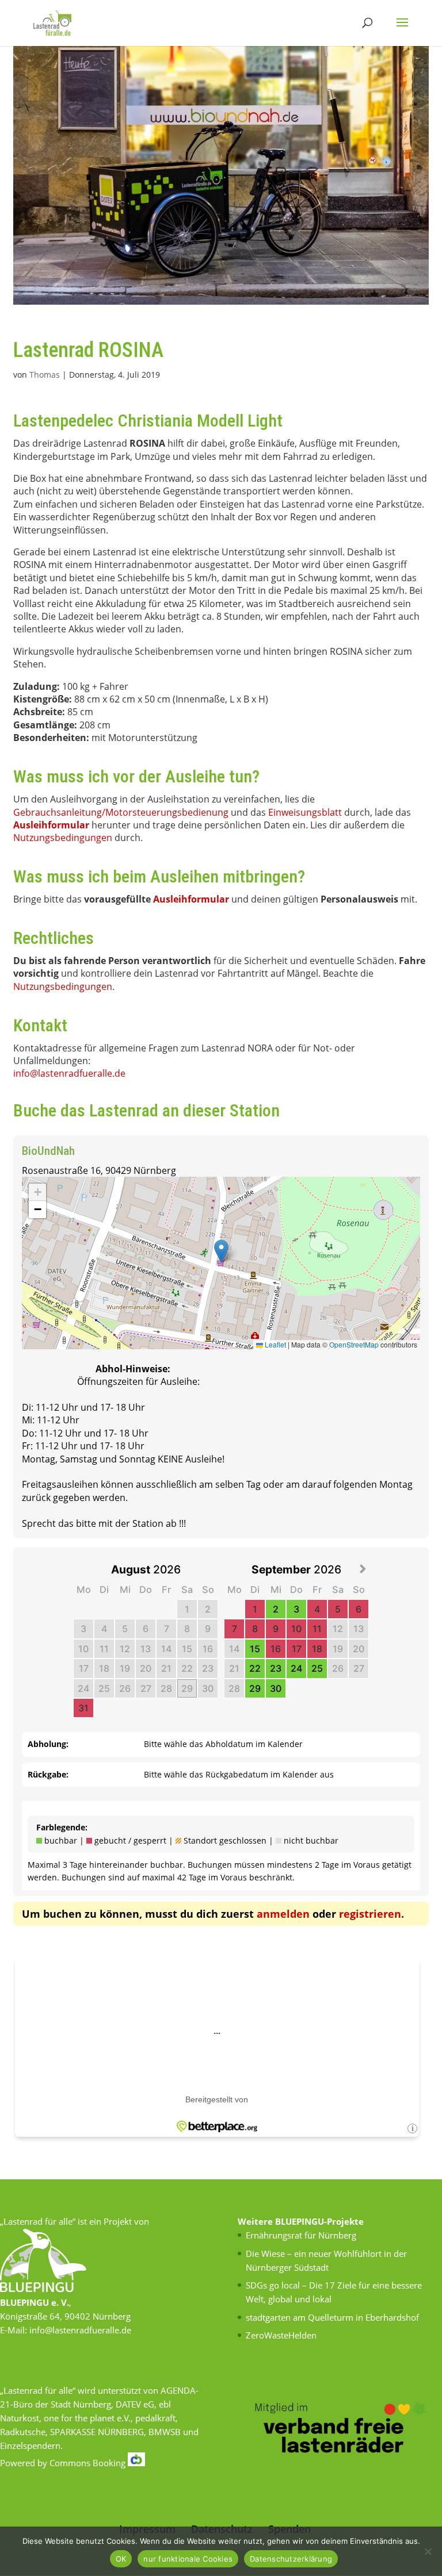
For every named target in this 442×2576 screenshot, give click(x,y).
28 (166, 1688)
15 (187, 1649)
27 (146, 1688)
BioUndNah (48, 1151)
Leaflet (275, 1344)
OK (121, 2559)
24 (83, 1688)
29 (187, 1688)
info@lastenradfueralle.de (69, 1073)
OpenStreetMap (354, 1344)
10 (83, 1649)
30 (208, 1688)
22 (187, 1668)
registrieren (370, 1914)
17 (84, 1668)
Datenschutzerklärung (291, 2559)
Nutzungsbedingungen (63, 838)
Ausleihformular (51, 825)
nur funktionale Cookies (188, 2559)
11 (104, 1649)
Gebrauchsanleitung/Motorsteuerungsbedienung (121, 812)
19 (125, 1668)
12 (125, 1649)
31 (83, 1708)
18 (104, 1668)
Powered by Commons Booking (64, 2463)
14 (166, 1649)
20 (146, 1668)
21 (166, 1668)
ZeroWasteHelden (281, 2335)
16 (208, 1649)
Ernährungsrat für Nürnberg (301, 2235)
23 (208, 1668)
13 (146, 1649)
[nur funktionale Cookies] (428, 2551)
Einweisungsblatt (305, 812)
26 (125, 1688)
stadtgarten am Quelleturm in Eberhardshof (332, 2317)
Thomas (45, 375)
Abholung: (48, 1744)
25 (104, 1688)
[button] (221, 1251)
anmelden (283, 1914)
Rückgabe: (48, 1774)
